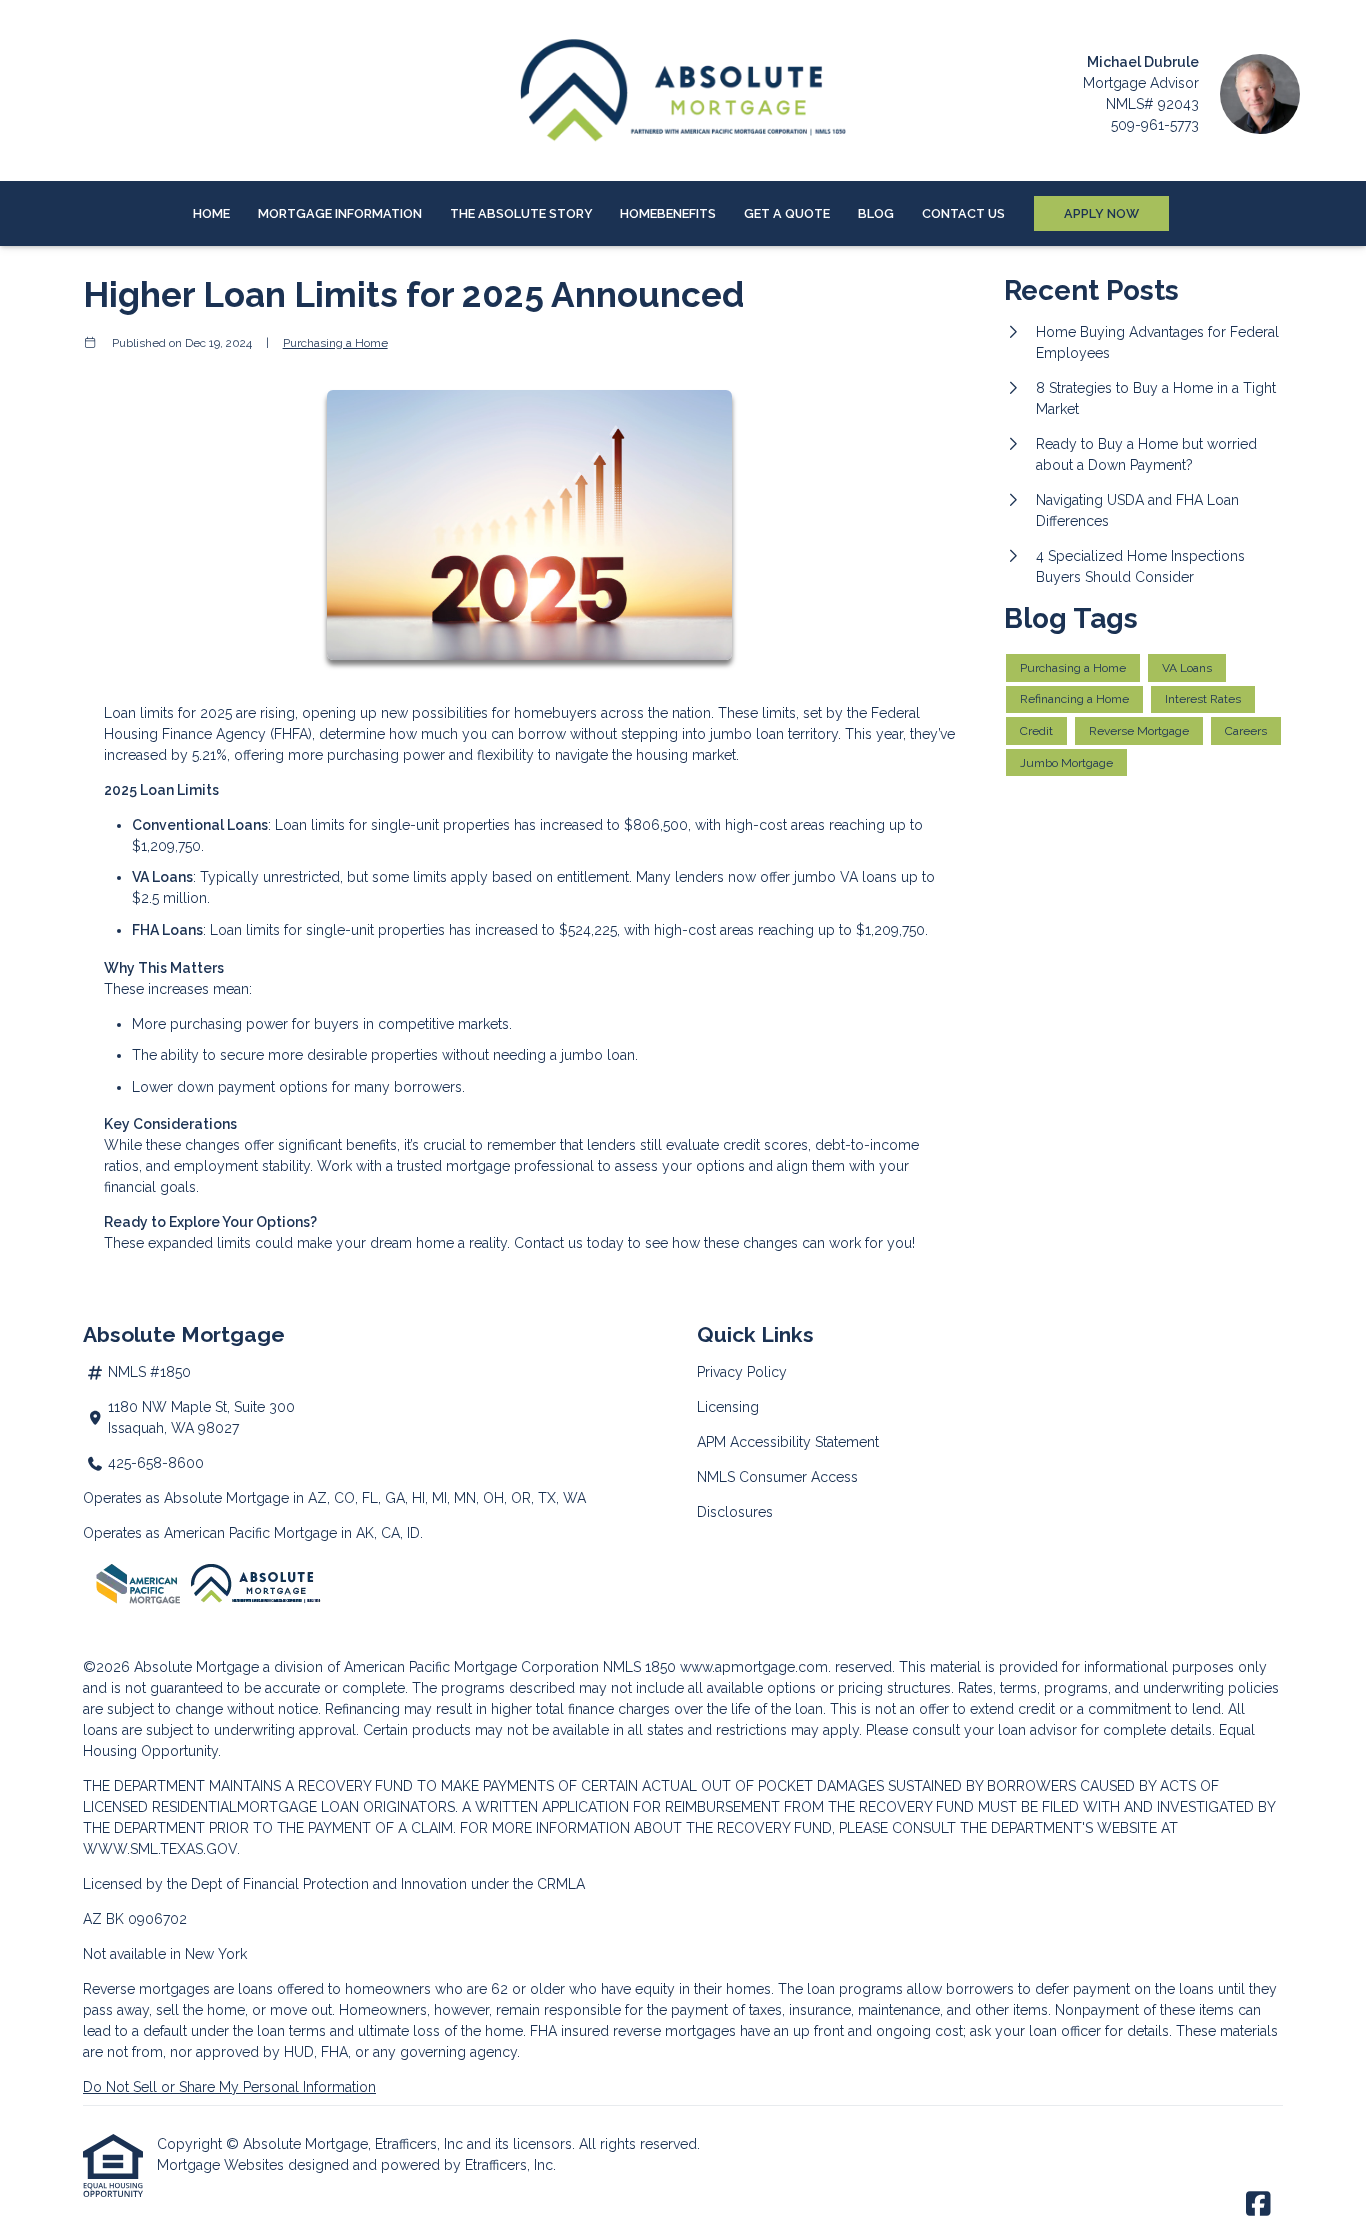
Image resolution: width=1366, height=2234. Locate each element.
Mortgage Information (340, 213)
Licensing (728, 1407)
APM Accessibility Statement (788, 1442)
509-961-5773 (1155, 125)
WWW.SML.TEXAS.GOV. (161, 1849)
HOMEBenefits (668, 213)
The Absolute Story (521, 213)
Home (211, 213)
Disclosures (735, 1512)
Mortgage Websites (222, 2165)
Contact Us (963, 213)
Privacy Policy (742, 1372)
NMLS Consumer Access (777, 1477)
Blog (876, 213)
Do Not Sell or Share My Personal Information (229, 2087)
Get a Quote (787, 213)
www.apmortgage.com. (755, 1667)
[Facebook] (1258, 2205)
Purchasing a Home (335, 343)
